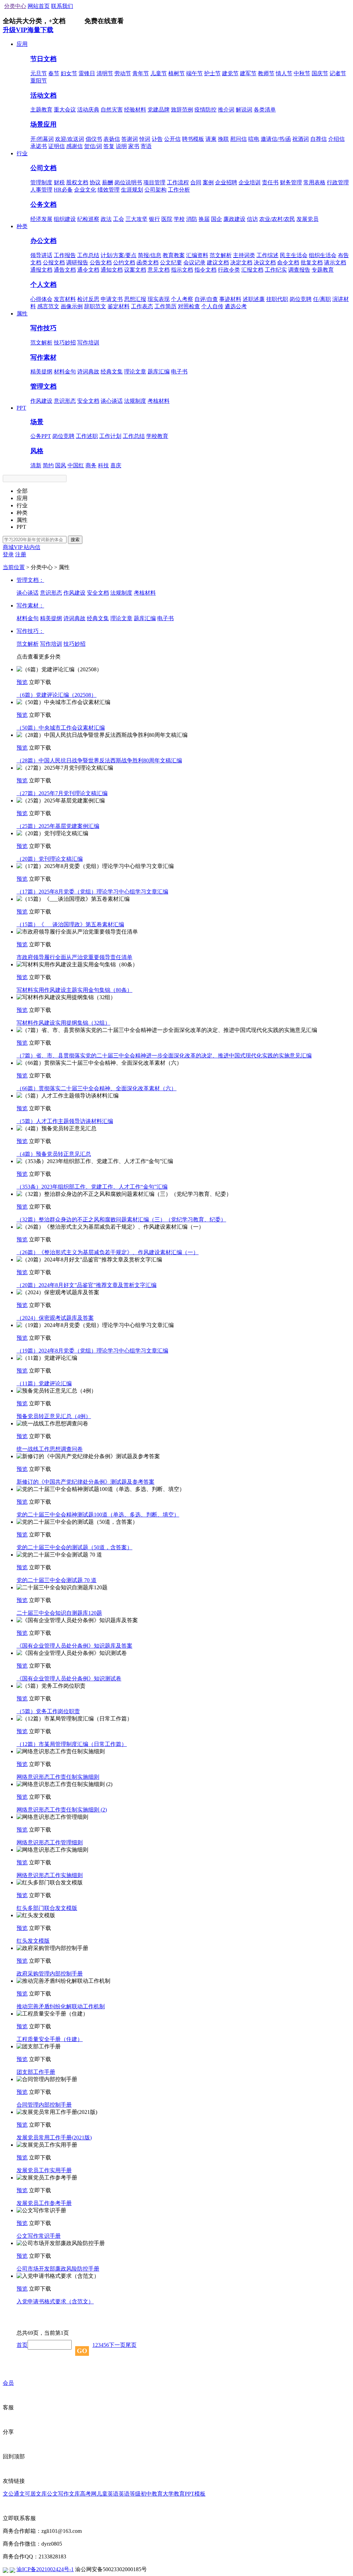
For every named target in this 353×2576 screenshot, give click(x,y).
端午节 (194, 73)
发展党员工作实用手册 (44, 2170)
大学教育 (174, 2494)
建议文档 (218, 262)
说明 (121, 146)
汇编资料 (197, 255)
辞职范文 (95, 306)
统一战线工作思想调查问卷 (50, 1449)
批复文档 (312, 262)
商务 (91, 465)
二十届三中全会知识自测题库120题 (59, 1613)
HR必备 (63, 190)
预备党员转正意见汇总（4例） (54, 1416)
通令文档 (88, 270)
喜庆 (116, 465)
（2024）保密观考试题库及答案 (55, 1318)
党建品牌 (159, 110)
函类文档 (148, 262)
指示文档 (182, 270)
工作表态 (142, 306)
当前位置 (14, 567)
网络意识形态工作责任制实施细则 (58, 1777)
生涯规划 (132, 190)
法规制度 (135, 401)
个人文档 (43, 285)
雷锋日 (87, 73)
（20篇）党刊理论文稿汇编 (50, 859)
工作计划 (110, 436)
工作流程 (178, 182)
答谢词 (130, 139)
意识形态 (65, 401)
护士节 (212, 73)
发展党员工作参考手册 (44, 2203)
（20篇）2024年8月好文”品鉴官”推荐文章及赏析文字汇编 (87, 1285)
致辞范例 (182, 110)
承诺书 (39, 146)
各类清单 (265, 110)
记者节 (338, 73)
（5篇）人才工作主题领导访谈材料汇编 (65, 1121)
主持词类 (244, 255)
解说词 (244, 110)
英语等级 (130, 2494)
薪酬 (108, 182)
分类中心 (15, 6)
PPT (21, 408)
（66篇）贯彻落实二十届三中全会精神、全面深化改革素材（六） (97, 1088)
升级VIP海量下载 (28, 30)
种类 (22, 226)
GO (82, 2351)
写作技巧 (43, 328)
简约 (48, 465)
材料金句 (65, 372)
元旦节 (39, 73)
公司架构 (155, 190)
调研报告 (77, 262)
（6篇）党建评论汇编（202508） (57, 695)
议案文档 (135, 270)
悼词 (145, 139)
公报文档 (54, 262)
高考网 (88, 2494)
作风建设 (41, 401)
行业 (22, 153)
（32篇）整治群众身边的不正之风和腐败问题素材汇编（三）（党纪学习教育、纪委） (121, 1219)
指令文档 (205, 270)
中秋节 (302, 73)
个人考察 (182, 299)
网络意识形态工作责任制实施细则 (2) (62, 1810)
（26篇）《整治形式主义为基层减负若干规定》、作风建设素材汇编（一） (108, 1252)
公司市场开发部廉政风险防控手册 (58, 2269)
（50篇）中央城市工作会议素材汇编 (61, 728)
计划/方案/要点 (119, 255)
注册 (21, 554)
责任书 (270, 182)
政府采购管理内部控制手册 (50, 1974)
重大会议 (65, 110)
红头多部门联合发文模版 (47, 1908)
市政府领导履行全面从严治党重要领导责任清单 (74, 957)
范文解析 (221, 255)
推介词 (226, 110)
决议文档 (265, 262)
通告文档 (65, 270)
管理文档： (30, 580)
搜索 (75, 540)
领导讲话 (41, 255)
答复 (109, 146)
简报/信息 (150, 255)
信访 (252, 219)
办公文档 (43, 241)
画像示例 (72, 306)
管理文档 (43, 386)
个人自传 (212, 306)
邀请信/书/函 (276, 139)
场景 (37, 422)
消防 (192, 219)
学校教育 (157, 436)
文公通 (11, 2494)
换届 (204, 219)
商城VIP (13, 547)
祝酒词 (301, 139)
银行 (154, 219)
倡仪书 (94, 139)
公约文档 (124, 262)
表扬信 (112, 139)
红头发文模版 (33, 1941)
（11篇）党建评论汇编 (44, 1383)
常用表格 (314, 182)
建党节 (230, 73)
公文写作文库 (63, 2494)
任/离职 (322, 299)
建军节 (248, 73)
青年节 (141, 73)
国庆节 (320, 73)
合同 (196, 182)
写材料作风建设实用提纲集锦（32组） (63, 1023)
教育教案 (174, 255)
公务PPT (41, 436)
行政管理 (338, 182)
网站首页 (39, 6)
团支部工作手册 (36, 2072)
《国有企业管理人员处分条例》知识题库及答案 (74, 1646)
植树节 (176, 73)
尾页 (131, 2345)
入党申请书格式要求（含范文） (55, 2301)
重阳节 (39, 81)
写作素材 (43, 357)
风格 (37, 451)
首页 (22, 2345)
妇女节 (69, 73)
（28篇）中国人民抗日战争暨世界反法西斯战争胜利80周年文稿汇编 (99, 760)
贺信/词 (93, 146)
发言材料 (65, 299)
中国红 (76, 465)
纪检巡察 (88, 219)
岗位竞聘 (301, 299)
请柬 (211, 139)
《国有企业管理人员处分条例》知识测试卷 (69, 1679)
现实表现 (159, 299)
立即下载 (40, 682)
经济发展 (41, 219)
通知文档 (112, 270)
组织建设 (65, 219)
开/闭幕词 (42, 139)
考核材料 (159, 401)
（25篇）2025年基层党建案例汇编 (58, 826)
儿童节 (159, 73)
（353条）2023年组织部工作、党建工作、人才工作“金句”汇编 (92, 1187)
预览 (22, 682)
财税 (59, 182)
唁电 (254, 139)
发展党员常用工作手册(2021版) (54, 2138)
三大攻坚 (137, 219)
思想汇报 (135, 299)
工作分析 (179, 190)
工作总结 (88, 255)
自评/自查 (206, 299)
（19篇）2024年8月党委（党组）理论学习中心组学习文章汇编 (92, 1351)
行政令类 (229, 270)
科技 (103, 465)
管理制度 (41, 182)
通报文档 (41, 270)
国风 (61, 465)
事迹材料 (230, 299)
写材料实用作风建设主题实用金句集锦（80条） (74, 990)
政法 (106, 219)
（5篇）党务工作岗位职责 (48, 1711)
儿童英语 (108, 2494)
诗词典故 (88, 372)
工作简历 (165, 306)
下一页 (117, 2345)
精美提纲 (41, 372)
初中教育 (152, 2494)
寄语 (146, 146)
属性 (22, 314)
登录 (8, 554)
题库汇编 (159, 372)
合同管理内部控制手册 (44, 2105)
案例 (208, 182)
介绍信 (336, 139)
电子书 (179, 372)
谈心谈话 (112, 401)
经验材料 (135, 110)
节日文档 (43, 59)
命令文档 (288, 262)
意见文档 (159, 270)
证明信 (57, 146)
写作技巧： (30, 631)
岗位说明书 (128, 182)
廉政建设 (234, 219)
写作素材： (30, 606)
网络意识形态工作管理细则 (50, 1842)
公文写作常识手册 (39, 2236)
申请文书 (112, 299)
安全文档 (88, 401)
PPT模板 (195, 2494)
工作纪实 (276, 270)
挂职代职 (277, 299)
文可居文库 (33, 2494)
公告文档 (101, 262)
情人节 (284, 73)
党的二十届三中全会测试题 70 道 (57, 1580)
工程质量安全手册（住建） (50, 2039)
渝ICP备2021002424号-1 (45, 2569)
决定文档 (241, 262)
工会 (119, 219)
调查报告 (299, 270)
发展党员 (307, 219)
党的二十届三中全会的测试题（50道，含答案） (74, 1547)
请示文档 (335, 262)
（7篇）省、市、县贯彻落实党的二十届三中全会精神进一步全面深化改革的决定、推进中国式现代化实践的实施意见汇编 (164, 1056)
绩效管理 (109, 190)
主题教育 (41, 110)
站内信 (32, 547)
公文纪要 (171, 262)
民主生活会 (294, 255)
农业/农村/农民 (277, 219)
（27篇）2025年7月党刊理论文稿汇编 (62, 793)
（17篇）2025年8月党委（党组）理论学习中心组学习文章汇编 (92, 892)
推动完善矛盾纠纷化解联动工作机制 (61, 2006)
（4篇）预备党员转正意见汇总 (54, 1154)
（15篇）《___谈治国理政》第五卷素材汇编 (70, 924)
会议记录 (194, 262)
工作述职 (87, 436)
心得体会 (41, 299)
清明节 (105, 73)
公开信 (172, 139)
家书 (134, 146)
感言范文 (48, 306)
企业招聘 (226, 182)
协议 (95, 182)
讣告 (157, 139)
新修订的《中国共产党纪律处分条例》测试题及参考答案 (85, 1482)
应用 (22, 44)
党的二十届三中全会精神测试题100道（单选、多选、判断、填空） (98, 1515)
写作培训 (88, 343)
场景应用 (43, 124)
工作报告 (65, 255)
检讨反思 (88, 299)
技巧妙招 (65, 343)
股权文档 (77, 182)
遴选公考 (236, 306)
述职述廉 (254, 299)
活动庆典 (88, 110)
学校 (179, 219)
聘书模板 (193, 139)
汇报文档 (252, 270)
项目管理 (154, 182)
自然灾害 (112, 110)
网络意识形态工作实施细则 (50, 1875)
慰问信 (239, 139)
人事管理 (41, 190)
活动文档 (43, 95)
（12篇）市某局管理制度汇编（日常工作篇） (72, 1744)
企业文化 (85, 190)
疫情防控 (205, 110)
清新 (36, 465)
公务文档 (43, 204)
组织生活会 (323, 255)
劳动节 (123, 73)
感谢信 (74, 146)
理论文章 (135, 372)
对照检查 (189, 306)
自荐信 (319, 139)
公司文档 (43, 168)
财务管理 (291, 182)
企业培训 (250, 182)
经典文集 (112, 372)
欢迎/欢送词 (70, 139)
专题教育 (323, 270)
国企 (216, 219)
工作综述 (268, 255)
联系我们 (62, 6)
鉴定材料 (119, 306)
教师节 (266, 73)
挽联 (223, 139)
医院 (167, 219)
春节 (54, 73)
